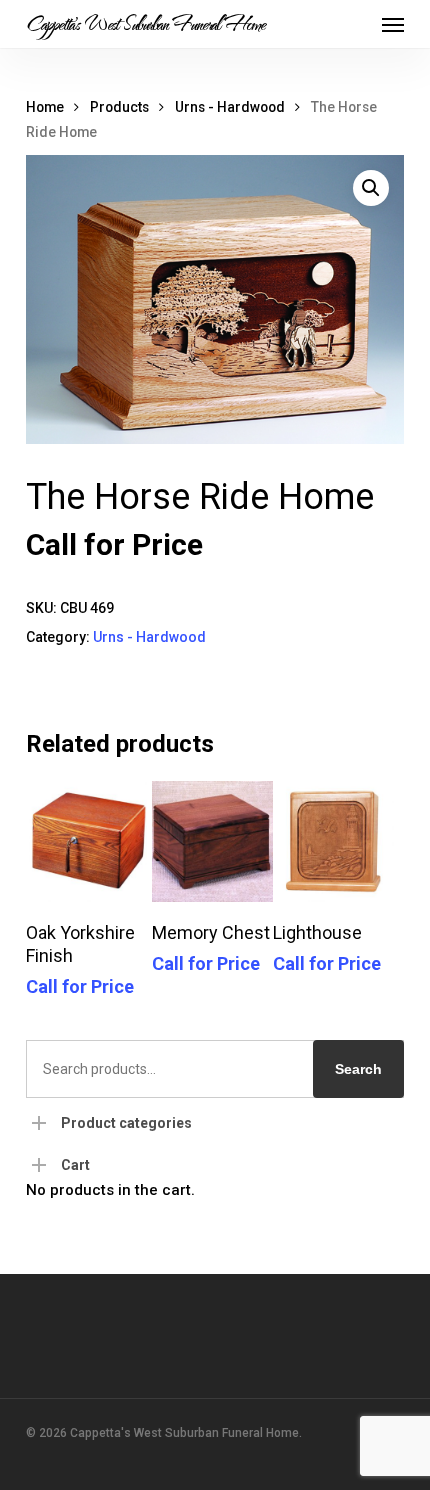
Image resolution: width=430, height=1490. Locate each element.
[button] (393, 24)
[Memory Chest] (212, 841)
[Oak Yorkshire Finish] (86, 841)
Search (358, 1069)
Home (45, 107)
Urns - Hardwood (230, 107)
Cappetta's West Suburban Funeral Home (145, 24)
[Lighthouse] (333, 841)
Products (119, 107)
